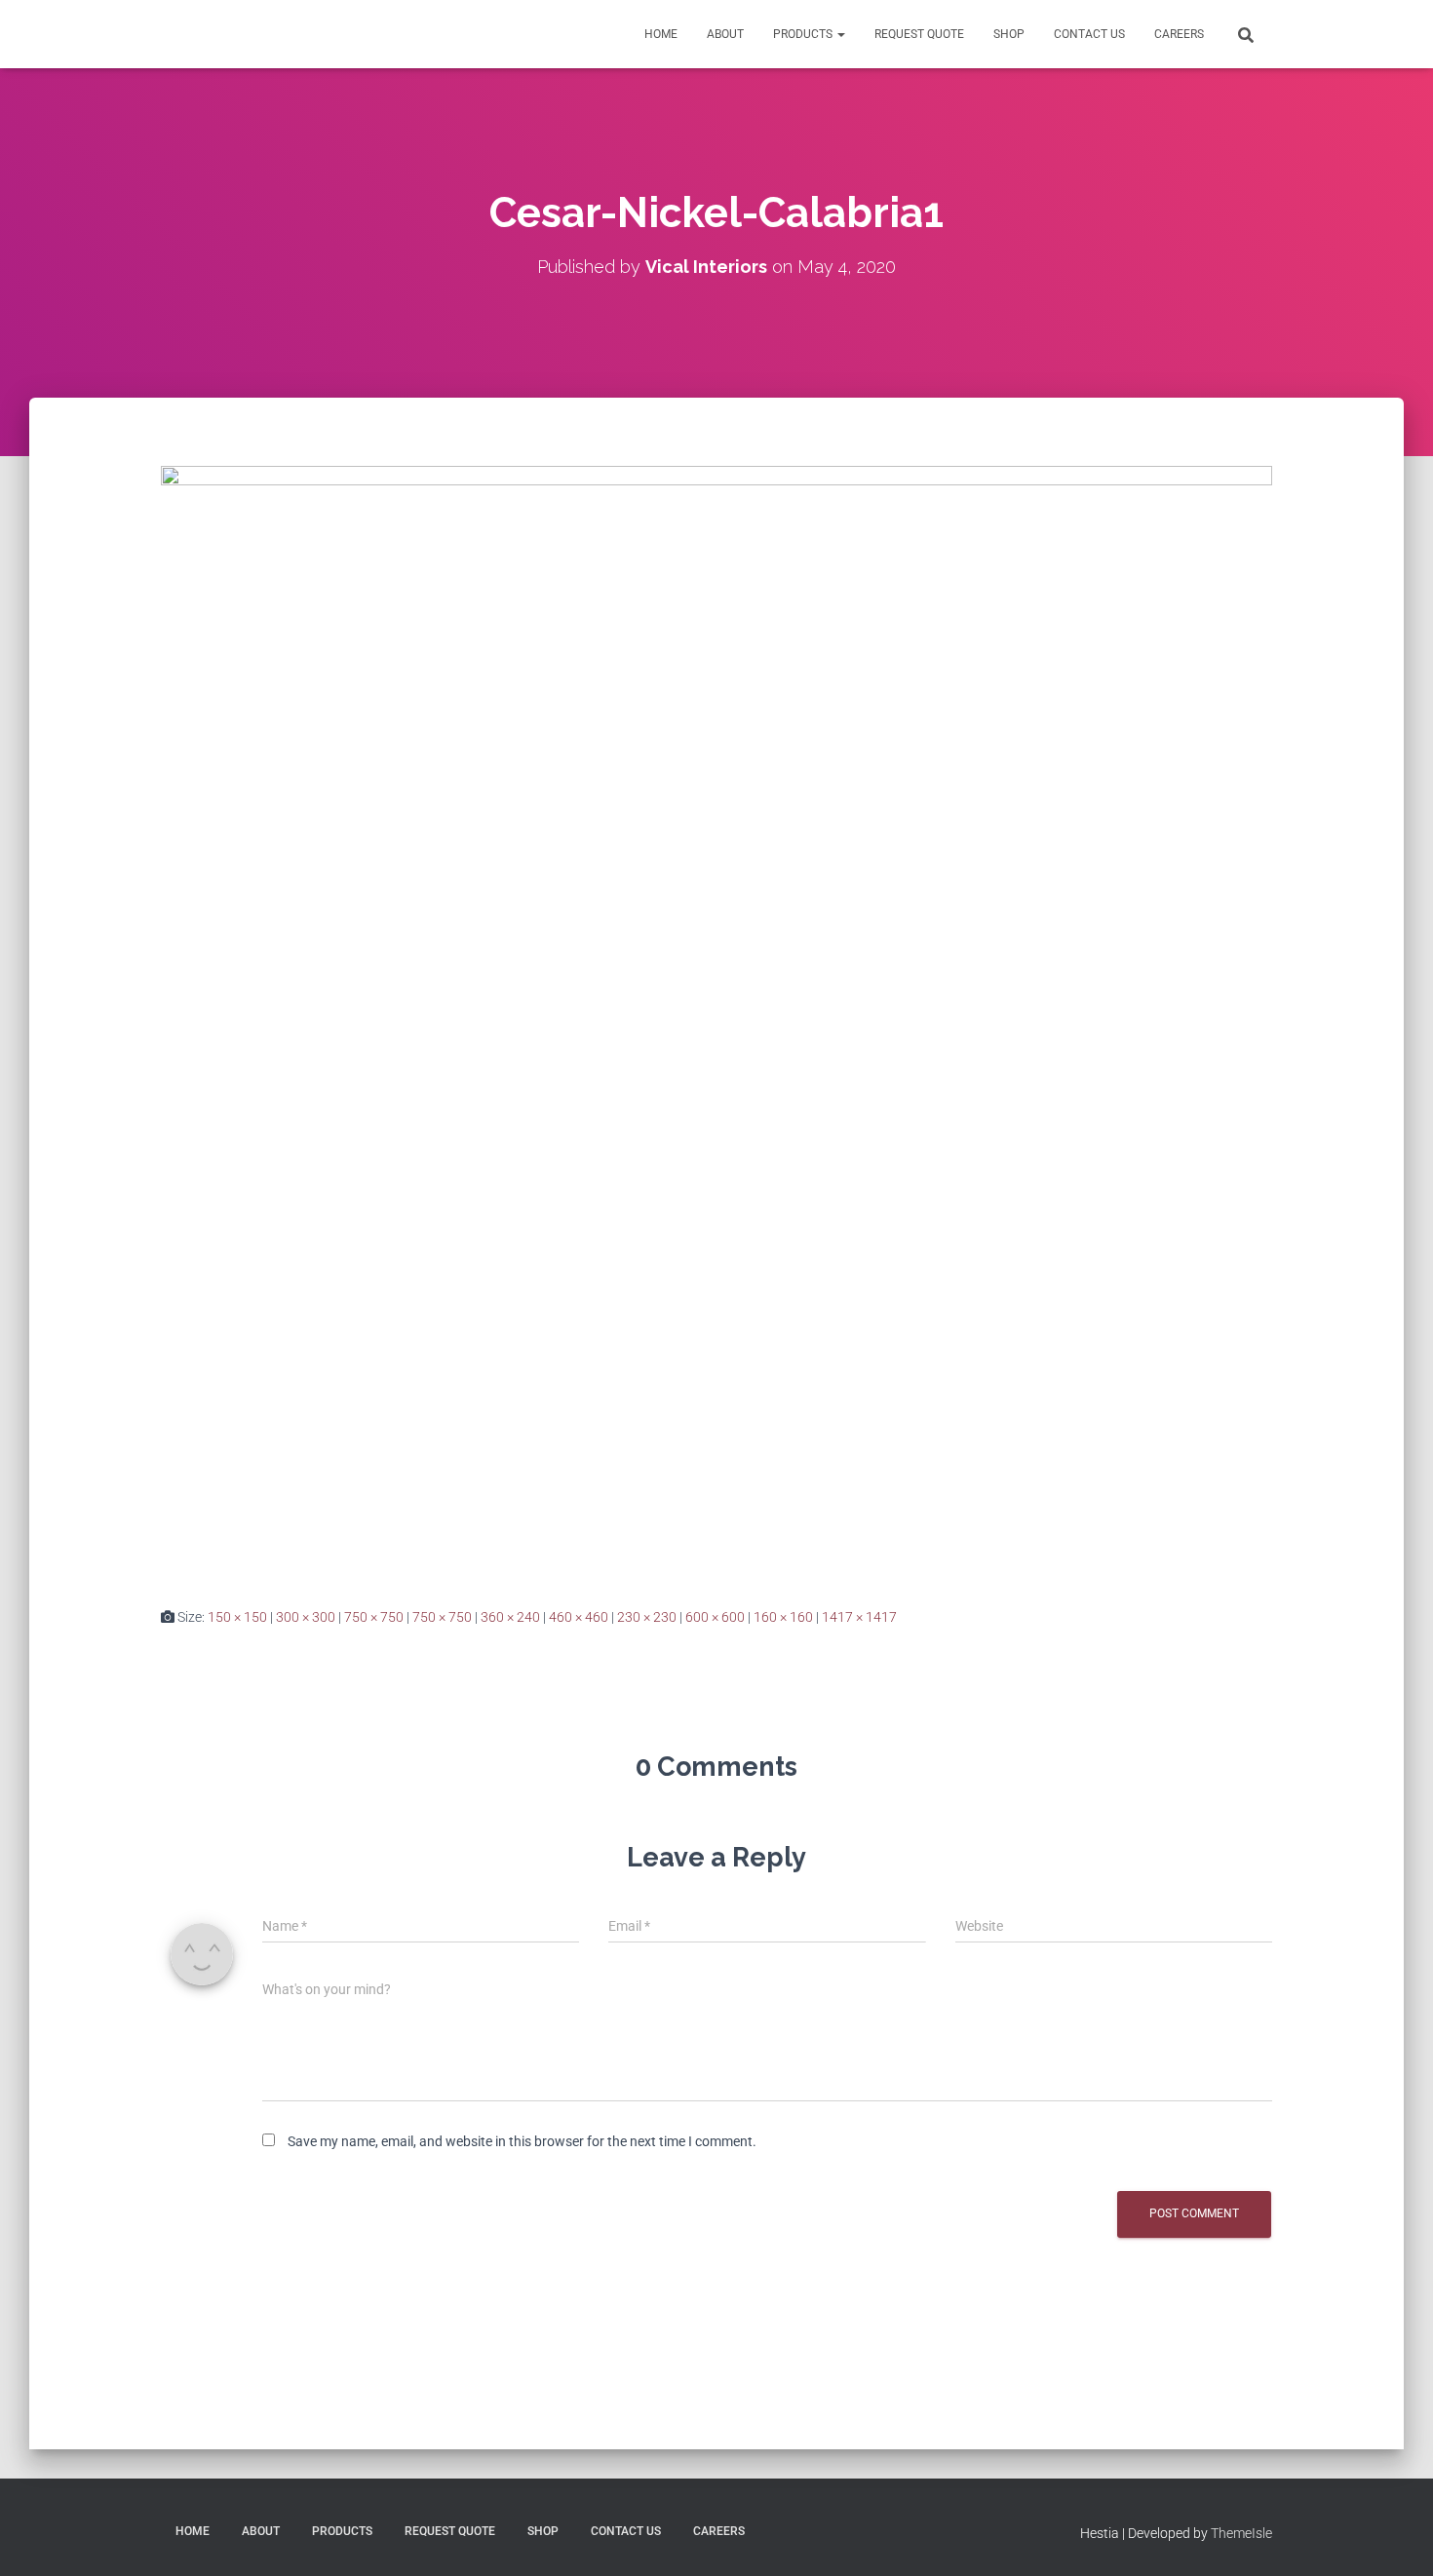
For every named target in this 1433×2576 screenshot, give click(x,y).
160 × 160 (783, 1617)
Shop (1009, 34)
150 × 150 (237, 1617)
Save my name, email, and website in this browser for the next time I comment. (522, 2141)
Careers (1179, 34)
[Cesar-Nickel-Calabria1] (716, 1020)
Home (661, 34)
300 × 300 (306, 1617)
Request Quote (919, 34)
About (725, 34)
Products (804, 34)
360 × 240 (510, 1617)
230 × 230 (647, 1617)
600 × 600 (715, 1617)
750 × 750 (374, 1617)
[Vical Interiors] (205, 34)
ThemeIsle (1241, 2533)
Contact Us (1089, 34)
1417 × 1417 (859, 1617)
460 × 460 (579, 1617)
